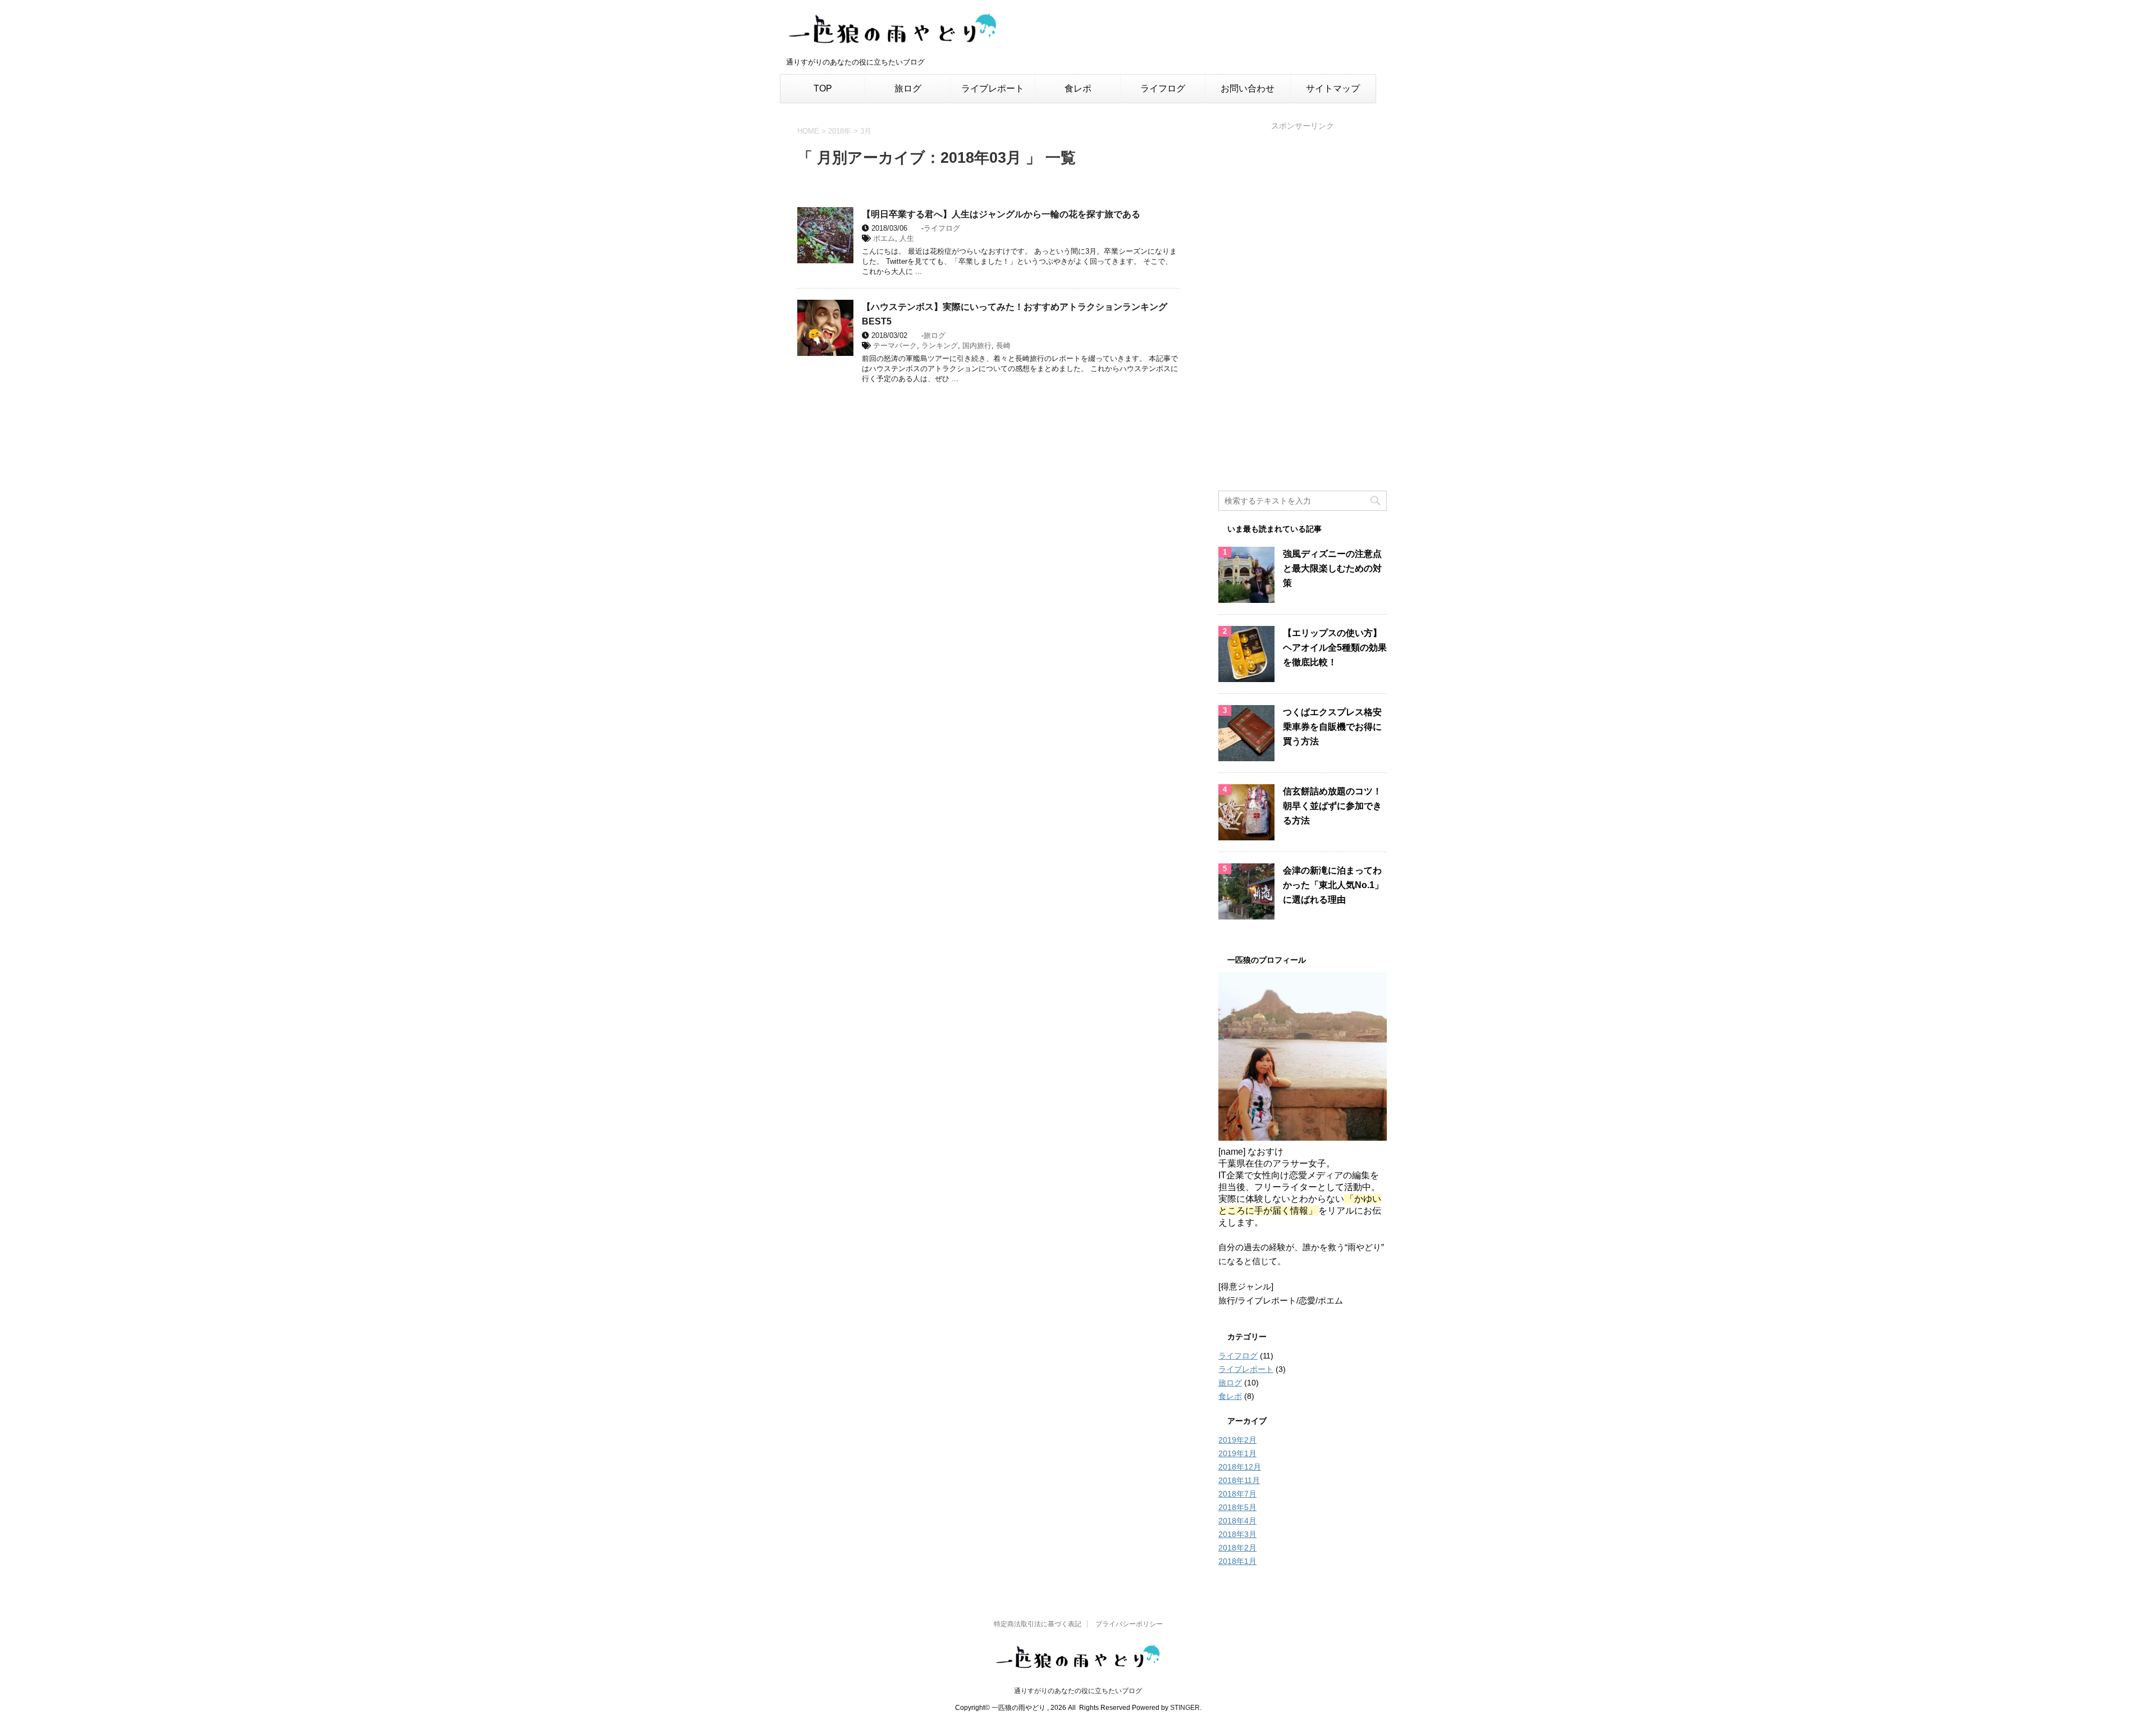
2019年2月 (1237, 1440)
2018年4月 (1237, 1521)
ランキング (940, 346)
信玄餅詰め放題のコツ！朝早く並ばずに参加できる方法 (1332, 806)
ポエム (884, 238)
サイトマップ (1333, 88)
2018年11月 (1239, 1480)
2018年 (840, 131)
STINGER (1185, 1708)
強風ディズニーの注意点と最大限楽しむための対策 (1332, 568)
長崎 (1003, 346)
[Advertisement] (1303, 303)
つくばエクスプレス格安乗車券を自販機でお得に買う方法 (1332, 727)
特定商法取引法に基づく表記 (1038, 1624)
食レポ (1078, 88)
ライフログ (1163, 88)
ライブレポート (993, 88)
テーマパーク (895, 346)
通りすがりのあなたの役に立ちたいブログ (1078, 1691)
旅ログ (908, 88)
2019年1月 (1237, 1453)
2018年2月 (1237, 1548)
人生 (907, 238)
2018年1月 (1237, 1561)
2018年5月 (1237, 1507)
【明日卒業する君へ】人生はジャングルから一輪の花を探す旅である (1001, 214)
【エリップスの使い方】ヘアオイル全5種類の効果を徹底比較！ (1335, 648)
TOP (823, 88)
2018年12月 (1240, 1467)
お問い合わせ (1248, 88)
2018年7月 (1237, 1494)
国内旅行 (977, 346)
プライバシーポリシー (1129, 1624)
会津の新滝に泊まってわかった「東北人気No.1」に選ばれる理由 (1333, 885)
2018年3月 (1237, 1534)
